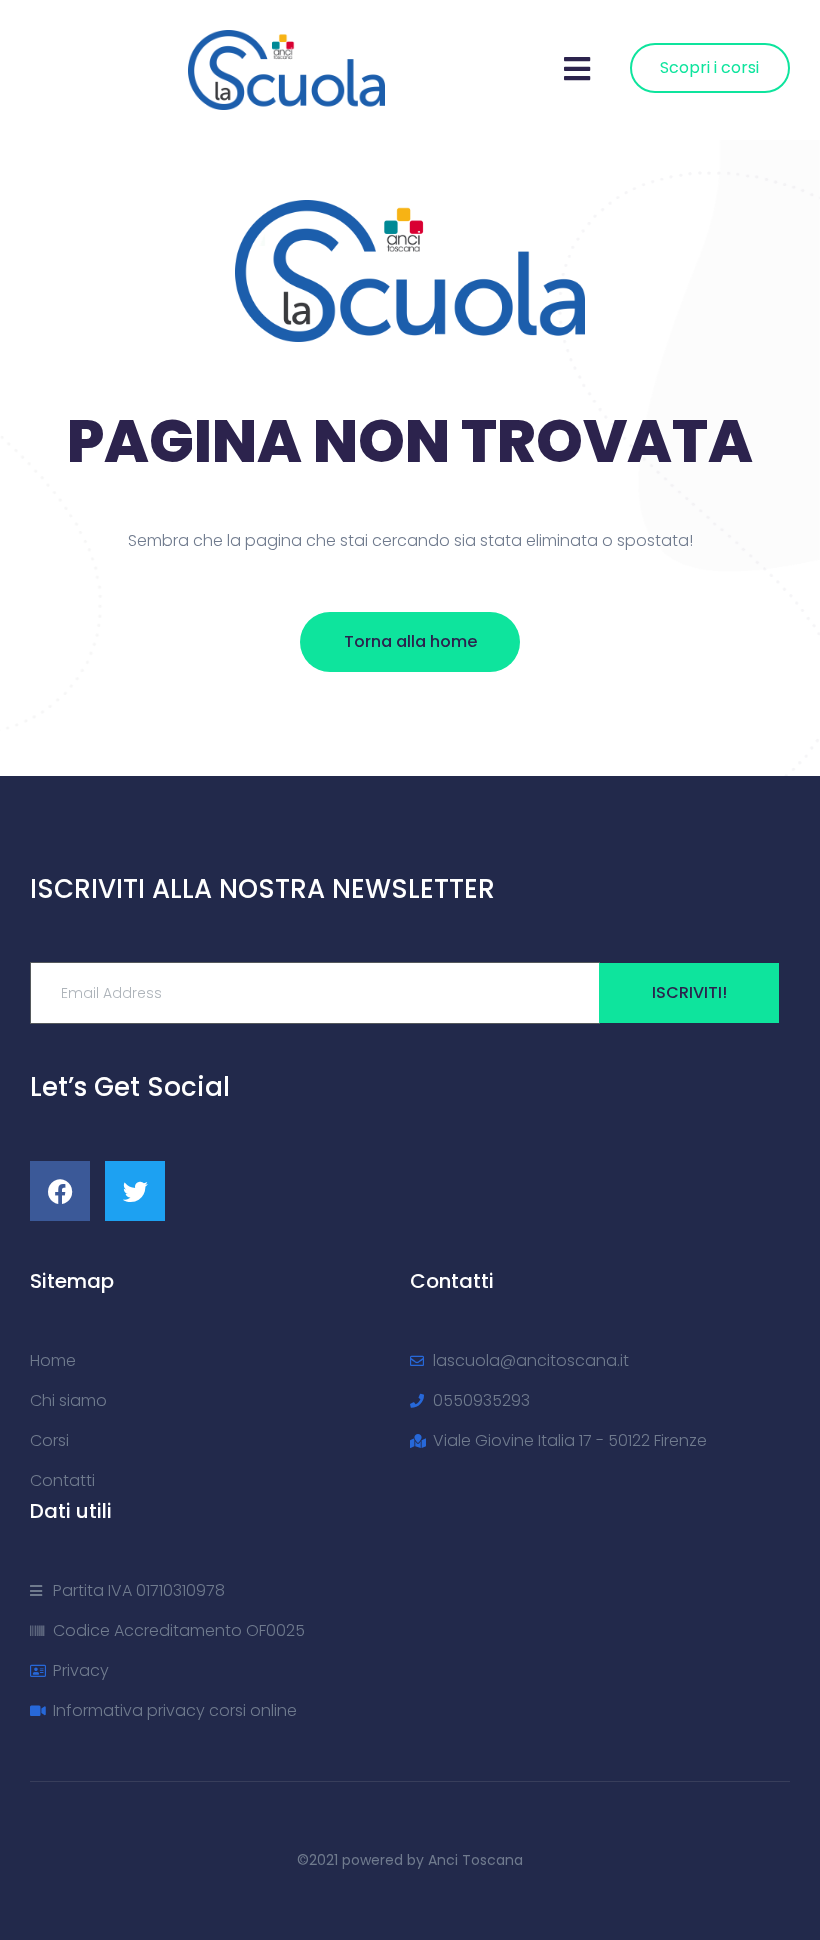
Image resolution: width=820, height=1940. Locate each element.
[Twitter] (135, 1191)
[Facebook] (60, 1191)
